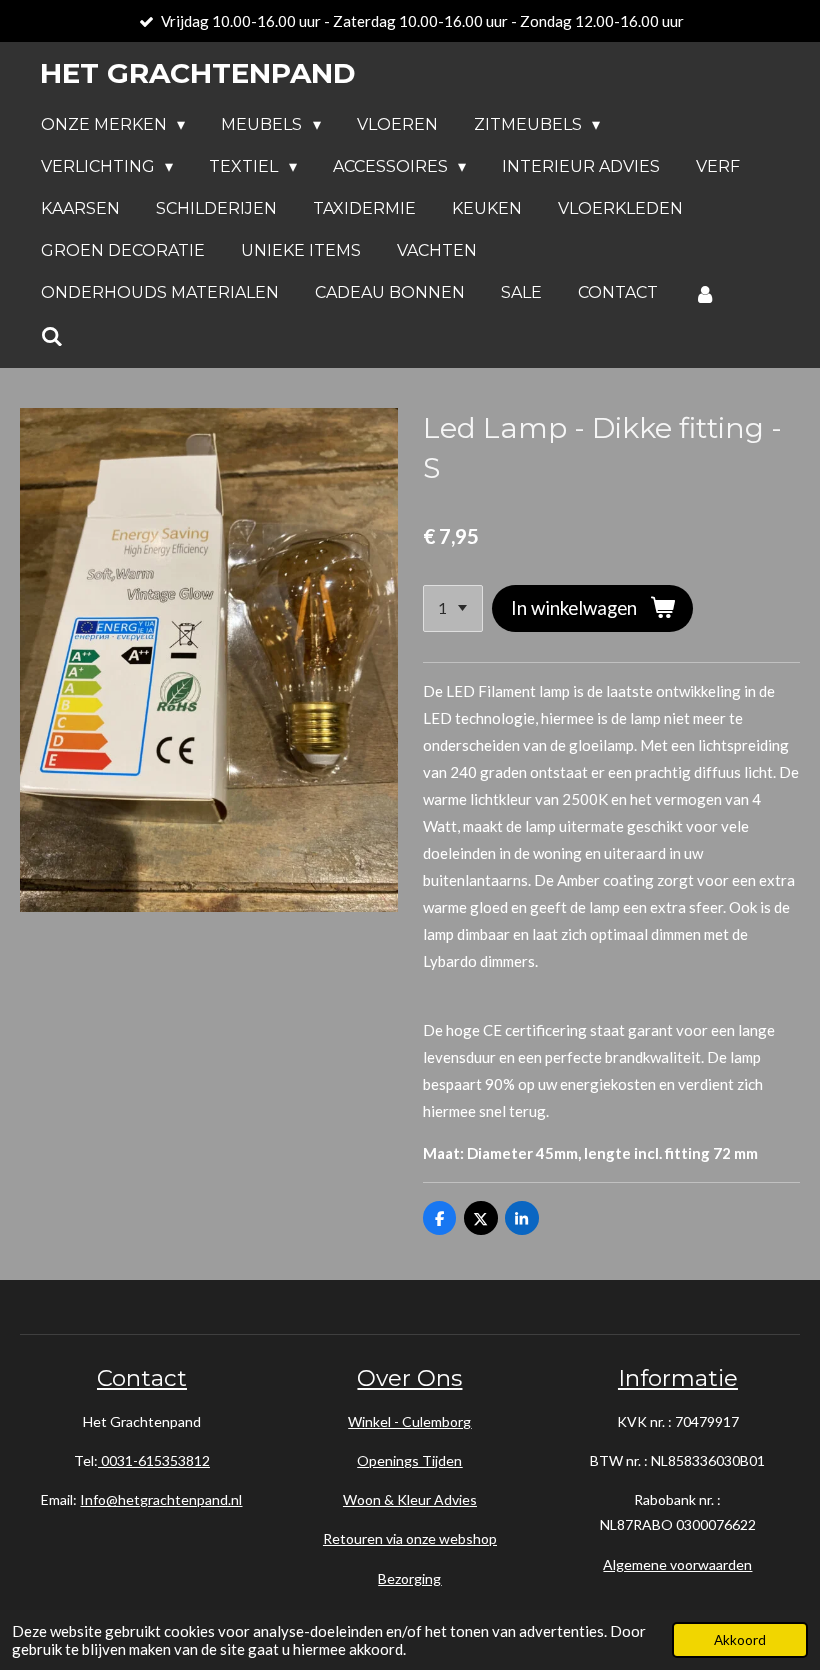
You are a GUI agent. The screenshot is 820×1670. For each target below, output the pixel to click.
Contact (142, 1378)
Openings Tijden (409, 1460)
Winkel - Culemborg (409, 1421)
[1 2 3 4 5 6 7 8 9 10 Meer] (453, 608)
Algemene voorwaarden (677, 1564)
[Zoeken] (52, 336)
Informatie (678, 1378)
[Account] (705, 293)
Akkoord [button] (740, 1640)
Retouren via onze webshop (410, 1538)
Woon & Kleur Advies (410, 1499)
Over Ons (409, 1378)
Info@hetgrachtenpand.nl (161, 1499)
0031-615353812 (154, 1460)
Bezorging (409, 1578)
